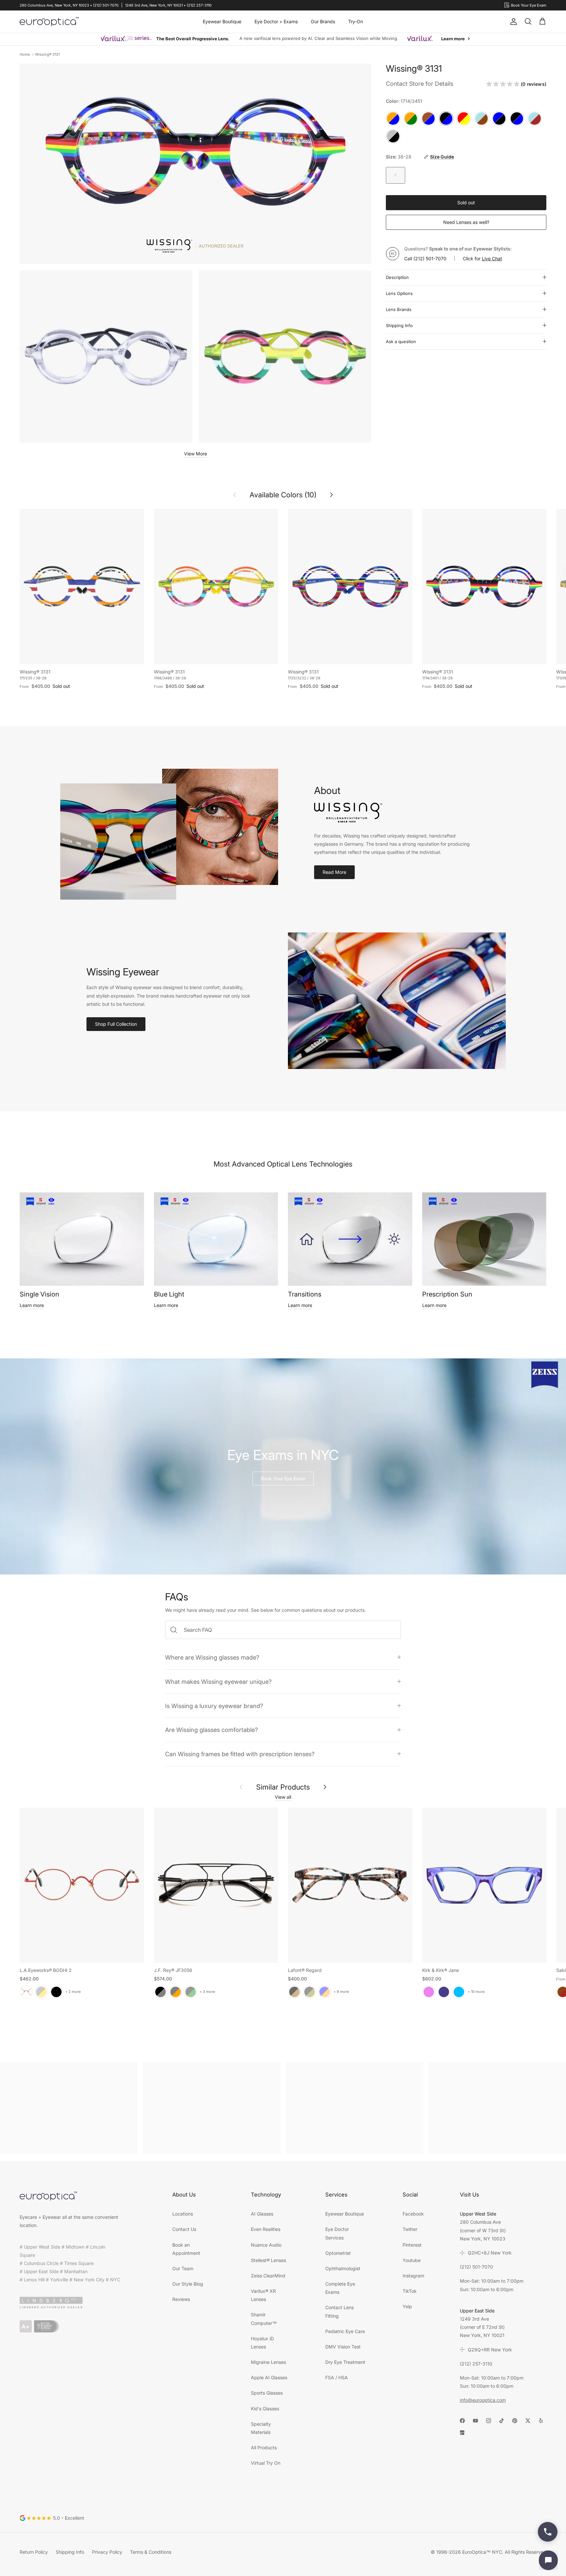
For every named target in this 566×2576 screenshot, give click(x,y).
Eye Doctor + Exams (276, 21)
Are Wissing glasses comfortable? (211, 1730)
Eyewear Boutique (222, 21)
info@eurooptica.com (483, 2400)
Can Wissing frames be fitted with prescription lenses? (240, 1754)
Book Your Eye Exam (283, 1478)
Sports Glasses (267, 2393)
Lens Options (399, 293)
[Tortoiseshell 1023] (294, 1992)
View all (283, 1797)
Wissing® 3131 (47, 54)
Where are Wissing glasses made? (212, 1657)
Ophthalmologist (343, 2268)
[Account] (512, 22)
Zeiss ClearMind (268, 2276)
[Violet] (429, 1992)
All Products (264, 2447)
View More (196, 454)
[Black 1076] (310, 1992)
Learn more (32, 1305)
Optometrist (338, 2253)
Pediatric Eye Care (345, 2331)
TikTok (410, 2291)
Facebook (413, 2214)
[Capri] (459, 1992)
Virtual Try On (266, 2463)
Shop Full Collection (116, 1024)
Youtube (412, 2260)
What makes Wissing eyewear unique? (218, 1682)
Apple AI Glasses (269, 2377)
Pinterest (412, 2245)
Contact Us (184, 2229)
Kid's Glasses (265, 2409)
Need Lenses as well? (466, 222)
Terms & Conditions (151, 2552)
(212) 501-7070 (430, 258)
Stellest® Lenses (268, 2260)
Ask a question (401, 341)
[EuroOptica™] (49, 22)
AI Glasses (262, 2214)
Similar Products (283, 1787)
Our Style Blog (188, 2284)
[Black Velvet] (56, 1992)
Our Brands (323, 21)
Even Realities (266, 2229)
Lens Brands (399, 309)
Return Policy (34, 2552)
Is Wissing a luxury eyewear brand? (214, 1706)
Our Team (183, 2268)
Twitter (410, 2229)
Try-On (356, 21)
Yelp (407, 2306)
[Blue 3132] (325, 1992)
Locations (183, 2214)
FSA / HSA (337, 2377)
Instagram (413, 2276)
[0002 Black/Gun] (160, 1992)
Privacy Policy (107, 2552)
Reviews (181, 2299)
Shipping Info (399, 325)
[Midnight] (444, 1992)
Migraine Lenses (268, 2362)
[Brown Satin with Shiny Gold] (41, 1992)
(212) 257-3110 (476, 2364)
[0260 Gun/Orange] (176, 1992)
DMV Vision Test (343, 2347)
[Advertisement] (69, 2108)
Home (25, 54)
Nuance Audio (266, 2245)
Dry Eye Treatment (345, 2362)
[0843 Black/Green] (191, 1992)
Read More (334, 872)
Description (397, 277)
